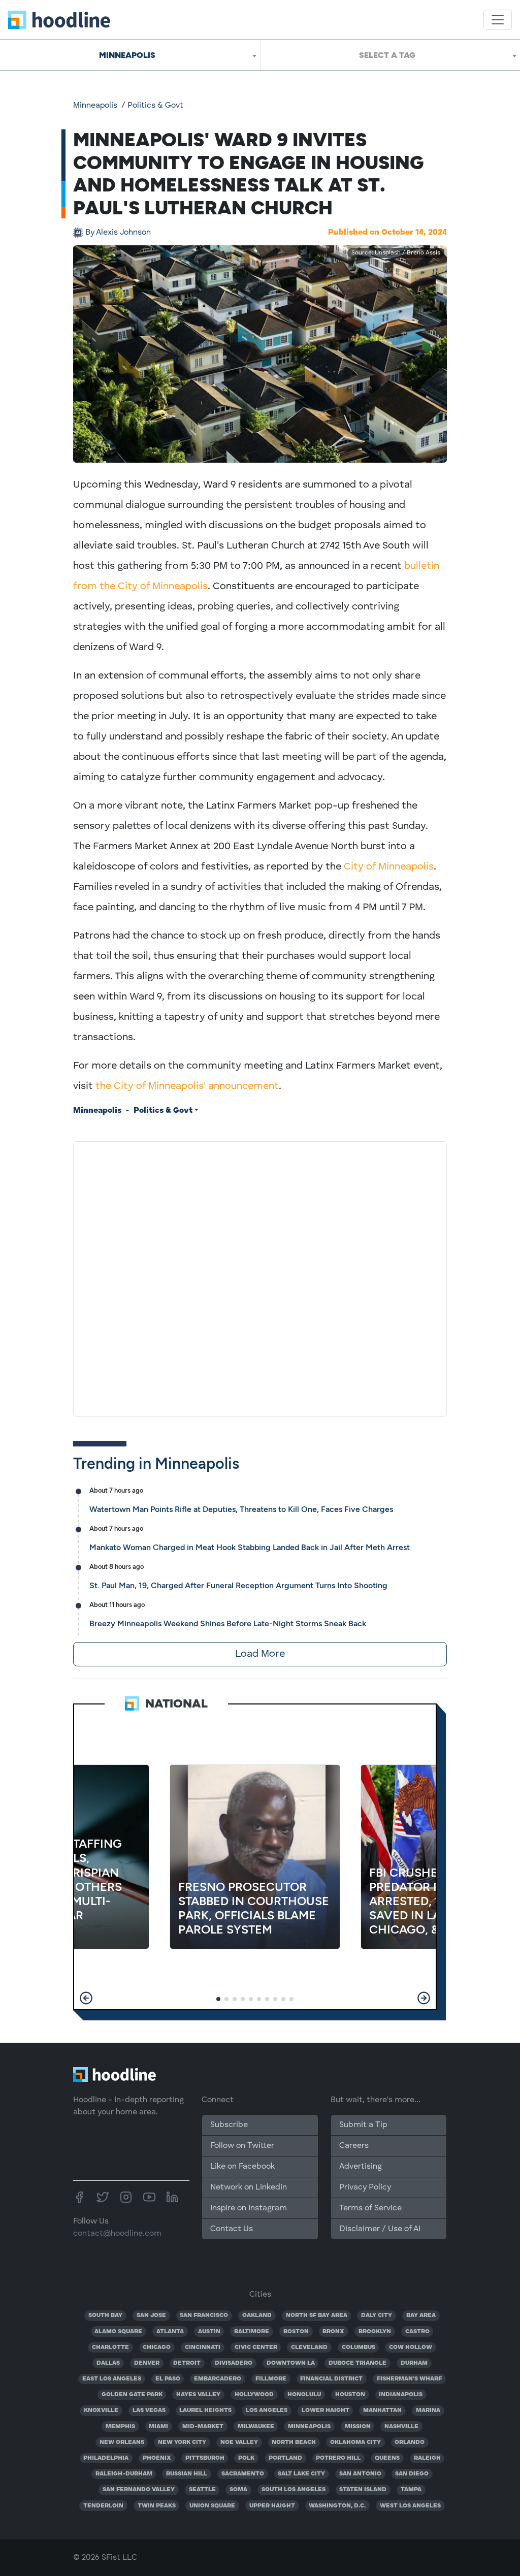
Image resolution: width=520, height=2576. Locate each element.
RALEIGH (427, 2458)
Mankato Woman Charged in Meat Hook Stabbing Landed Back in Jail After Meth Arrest (250, 1547)
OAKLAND (257, 2315)
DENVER (147, 2363)
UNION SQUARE (212, 2506)
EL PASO (168, 2379)
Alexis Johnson (118, 233)
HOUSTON (350, 2395)
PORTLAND (285, 2458)
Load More (260, 1654)
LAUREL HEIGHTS (205, 2410)
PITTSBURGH (205, 2458)
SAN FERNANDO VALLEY (139, 2490)
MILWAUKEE (256, 2427)
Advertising (361, 2167)
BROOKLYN (375, 2332)
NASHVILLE (401, 2427)
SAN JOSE (151, 2315)
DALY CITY (377, 2315)
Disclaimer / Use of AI (380, 2229)
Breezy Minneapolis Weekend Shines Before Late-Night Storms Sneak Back (228, 1623)
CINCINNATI (203, 2347)
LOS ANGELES (267, 2410)
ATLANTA (170, 2332)
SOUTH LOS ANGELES (294, 2490)
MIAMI (158, 2427)
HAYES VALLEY (198, 2395)
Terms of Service (370, 2208)
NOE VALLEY (239, 2442)
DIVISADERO (234, 2363)
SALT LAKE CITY (301, 2474)
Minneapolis (95, 106)
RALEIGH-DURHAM (124, 2474)
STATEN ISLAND (363, 2490)
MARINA (428, 2410)
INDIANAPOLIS (401, 2395)
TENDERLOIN (103, 2506)
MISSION (358, 2427)
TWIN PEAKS (157, 2506)
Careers (354, 2146)
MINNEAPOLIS (309, 2427)
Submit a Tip (363, 2125)
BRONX (333, 2332)
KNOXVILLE (101, 2410)
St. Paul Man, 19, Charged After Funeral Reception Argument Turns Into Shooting (238, 1585)
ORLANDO (410, 2442)
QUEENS (387, 2458)
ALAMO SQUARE (118, 2332)
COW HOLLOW (411, 2347)
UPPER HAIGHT (272, 2506)
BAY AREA (421, 2315)
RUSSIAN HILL (187, 2474)
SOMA (238, 2490)
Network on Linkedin (249, 2187)
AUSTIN (209, 2332)
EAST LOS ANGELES (112, 2379)
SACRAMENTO (243, 2474)
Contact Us (232, 2229)
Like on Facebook (242, 2167)
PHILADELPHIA (106, 2458)
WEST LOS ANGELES (410, 2506)
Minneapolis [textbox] (127, 55)
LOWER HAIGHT (326, 2410)
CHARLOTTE (110, 2347)
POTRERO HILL (338, 2458)
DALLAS (108, 2363)
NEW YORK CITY (182, 2442)
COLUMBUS (359, 2347)
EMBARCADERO (218, 2379)
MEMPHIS (120, 2427)
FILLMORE (271, 2379)
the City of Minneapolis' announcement (187, 1086)
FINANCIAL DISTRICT (331, 2379)
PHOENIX (157, 2458)
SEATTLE (202, 2490)
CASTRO (417, 2332)
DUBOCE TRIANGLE (357, 2363)
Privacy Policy (365, 2187)
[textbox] (390, 55)
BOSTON (296, 2332)
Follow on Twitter (242, 2146)
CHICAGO (157, 2347)
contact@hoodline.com (117, 2234)
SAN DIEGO (412, 2474)
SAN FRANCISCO (204, 2315)
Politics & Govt (155, 106)
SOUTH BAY (105, 2315)
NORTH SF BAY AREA (317, 2315)
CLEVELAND (309, 2347)
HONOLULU (304, 2395)
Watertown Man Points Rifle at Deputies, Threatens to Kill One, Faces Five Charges (241, 1509)
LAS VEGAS (149, 2410)
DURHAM (414, 2363)
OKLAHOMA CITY (355, 2442)
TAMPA (411, 2490)
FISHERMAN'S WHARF (409, 2379)
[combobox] (130, 55)
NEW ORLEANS (122, 2442)
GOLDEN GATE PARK (132, 2395)
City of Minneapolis (389, 867)
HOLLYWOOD (254, 2395)
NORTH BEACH (294, 2442)
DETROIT (187, 2363)
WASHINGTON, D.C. (337, 2506)
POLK (246, 2458)
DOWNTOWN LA (291, 2363)
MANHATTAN (382, 2410)
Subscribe (229, 2125)
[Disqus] (260, 1277)
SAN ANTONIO (360, 2474)
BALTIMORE (252, 2332)
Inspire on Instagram (249, 2208)
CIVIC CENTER (256, 2347)
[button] (86, 1998)
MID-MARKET (203, 2427)
